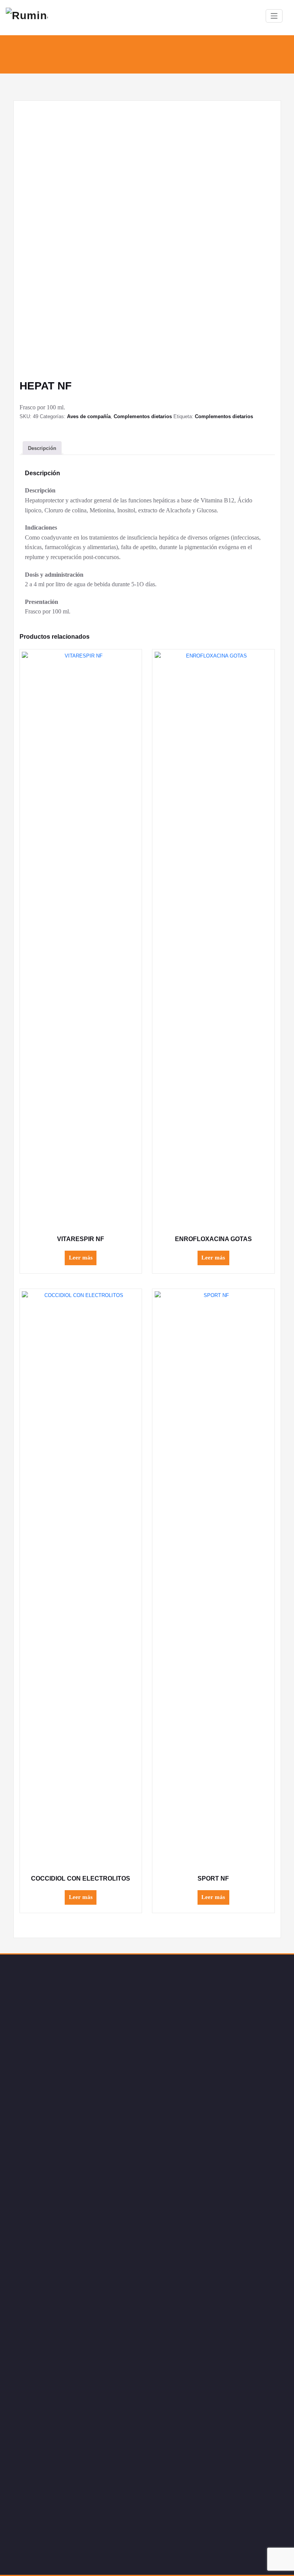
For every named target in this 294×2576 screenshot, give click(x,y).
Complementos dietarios (143, 416)
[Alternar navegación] (274, 16)
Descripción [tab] (42, 448)
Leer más (81, 1258)
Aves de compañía (89, 416)
